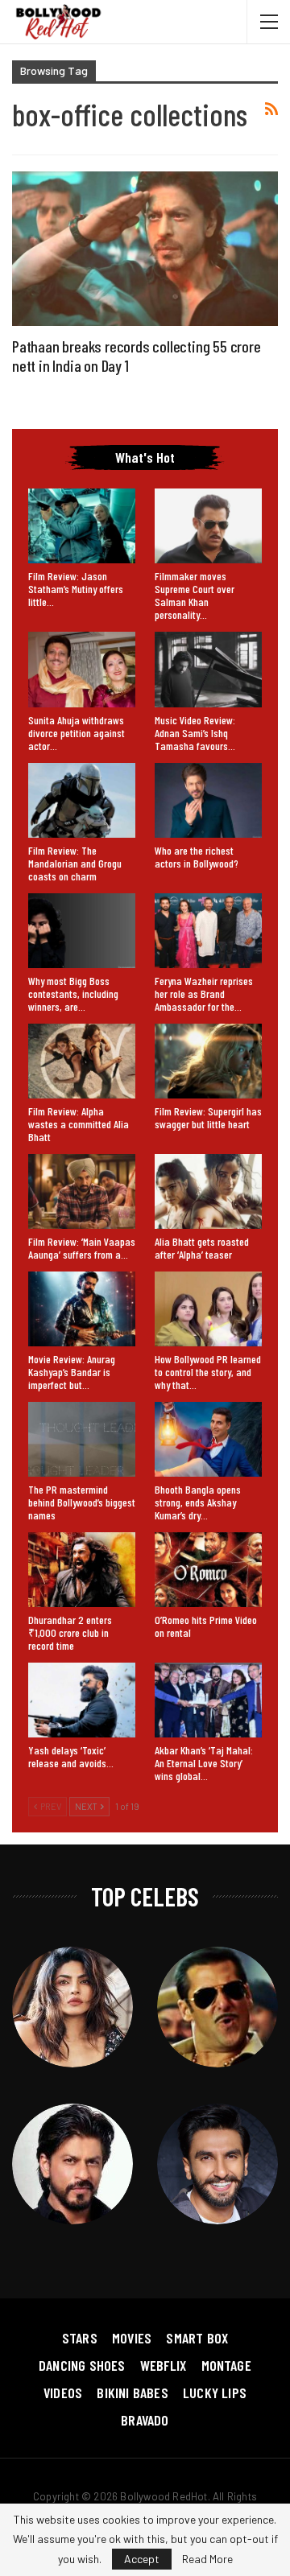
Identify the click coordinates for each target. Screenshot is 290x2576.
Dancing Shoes (82, 2365)
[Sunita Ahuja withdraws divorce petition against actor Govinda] (82, 669)
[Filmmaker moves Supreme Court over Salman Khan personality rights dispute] (208, 526)
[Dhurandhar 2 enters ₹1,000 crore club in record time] (82, 1570)
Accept (142, 2559)
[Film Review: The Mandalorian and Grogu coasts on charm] (82, 800)
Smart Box (197, 2338)
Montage (226, 2365)
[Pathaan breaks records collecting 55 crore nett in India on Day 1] (145, 248)
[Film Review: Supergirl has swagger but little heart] (208, 1061)
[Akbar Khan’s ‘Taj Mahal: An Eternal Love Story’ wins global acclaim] (208, 1700)
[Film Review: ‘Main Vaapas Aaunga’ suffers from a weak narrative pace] (82, 1191)
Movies (132, 2338)
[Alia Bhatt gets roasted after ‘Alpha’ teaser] (208, 1191)
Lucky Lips (215, 2393)
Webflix (163, 2365)
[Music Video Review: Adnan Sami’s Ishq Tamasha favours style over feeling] (208, 669)
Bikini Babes (132, 2393)
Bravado (145, 2420)
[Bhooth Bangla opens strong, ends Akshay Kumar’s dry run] (208, 1439)
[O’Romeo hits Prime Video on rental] (208, 1570)
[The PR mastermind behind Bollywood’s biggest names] (82, 1439)
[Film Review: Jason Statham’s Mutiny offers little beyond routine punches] (82, 526)
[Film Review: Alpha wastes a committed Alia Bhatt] (82, 1061)
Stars (80, 2338)
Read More (207, 2559)
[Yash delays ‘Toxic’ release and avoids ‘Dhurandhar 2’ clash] (82, 1700)
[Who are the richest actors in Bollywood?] (208, 800)
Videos (63, 2393)
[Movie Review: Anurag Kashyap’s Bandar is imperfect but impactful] (82, 1309)
